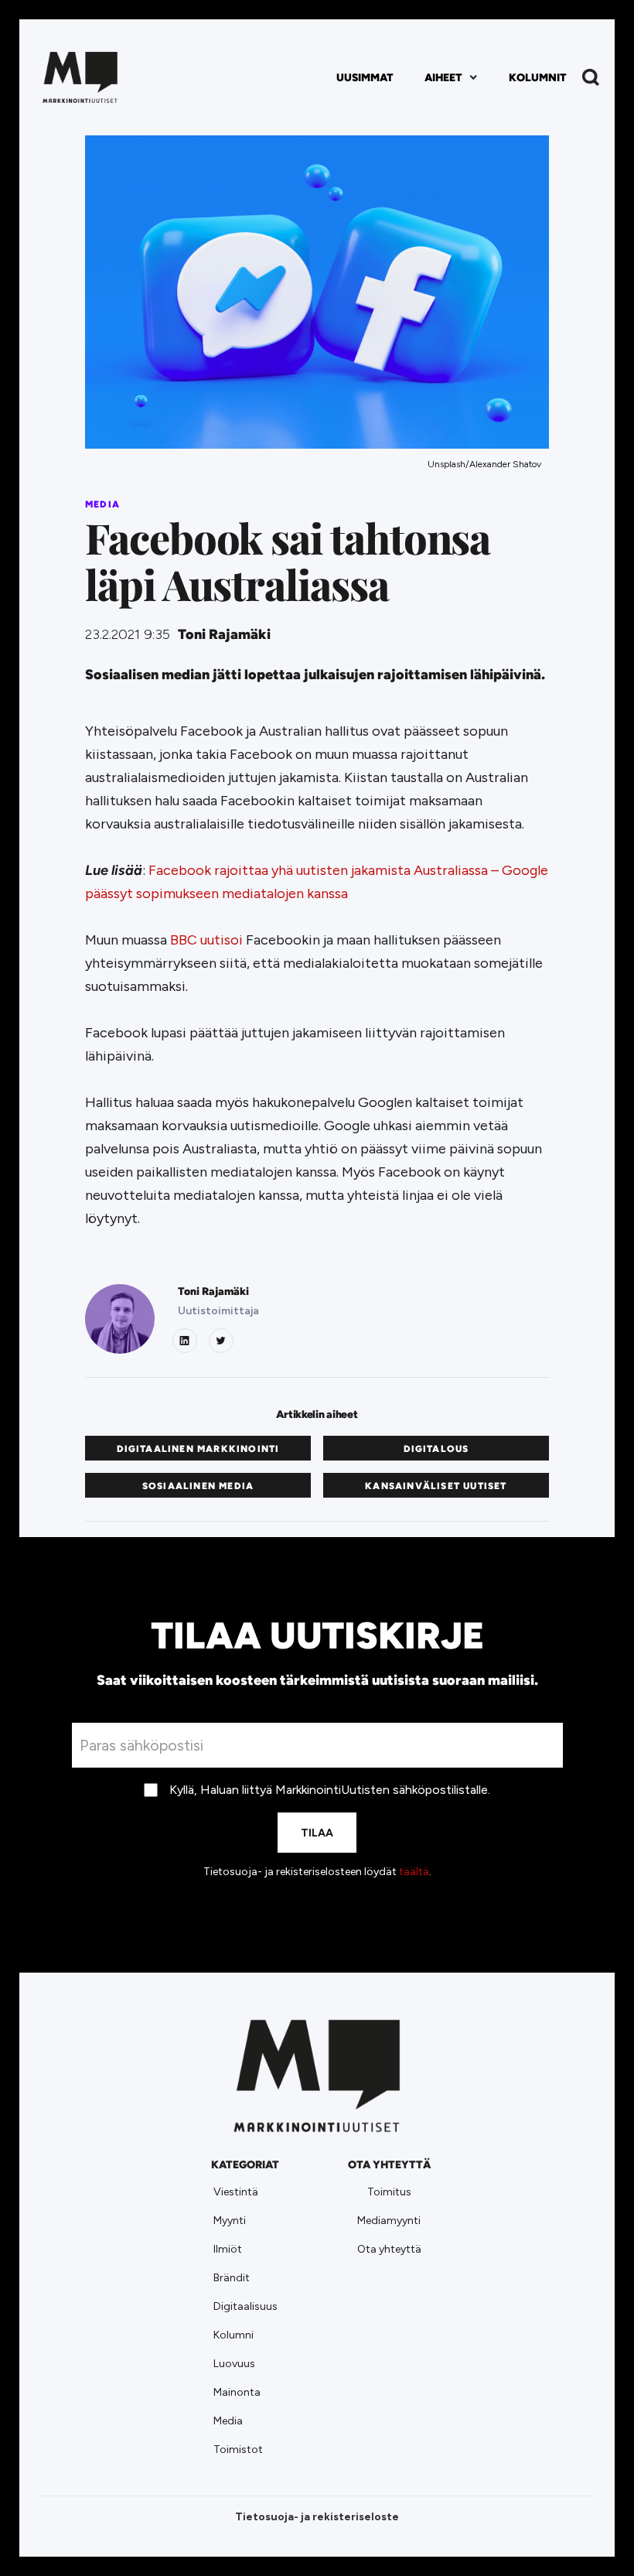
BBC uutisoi (206, 940)
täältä (414, 1872)
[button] (451, 78)
